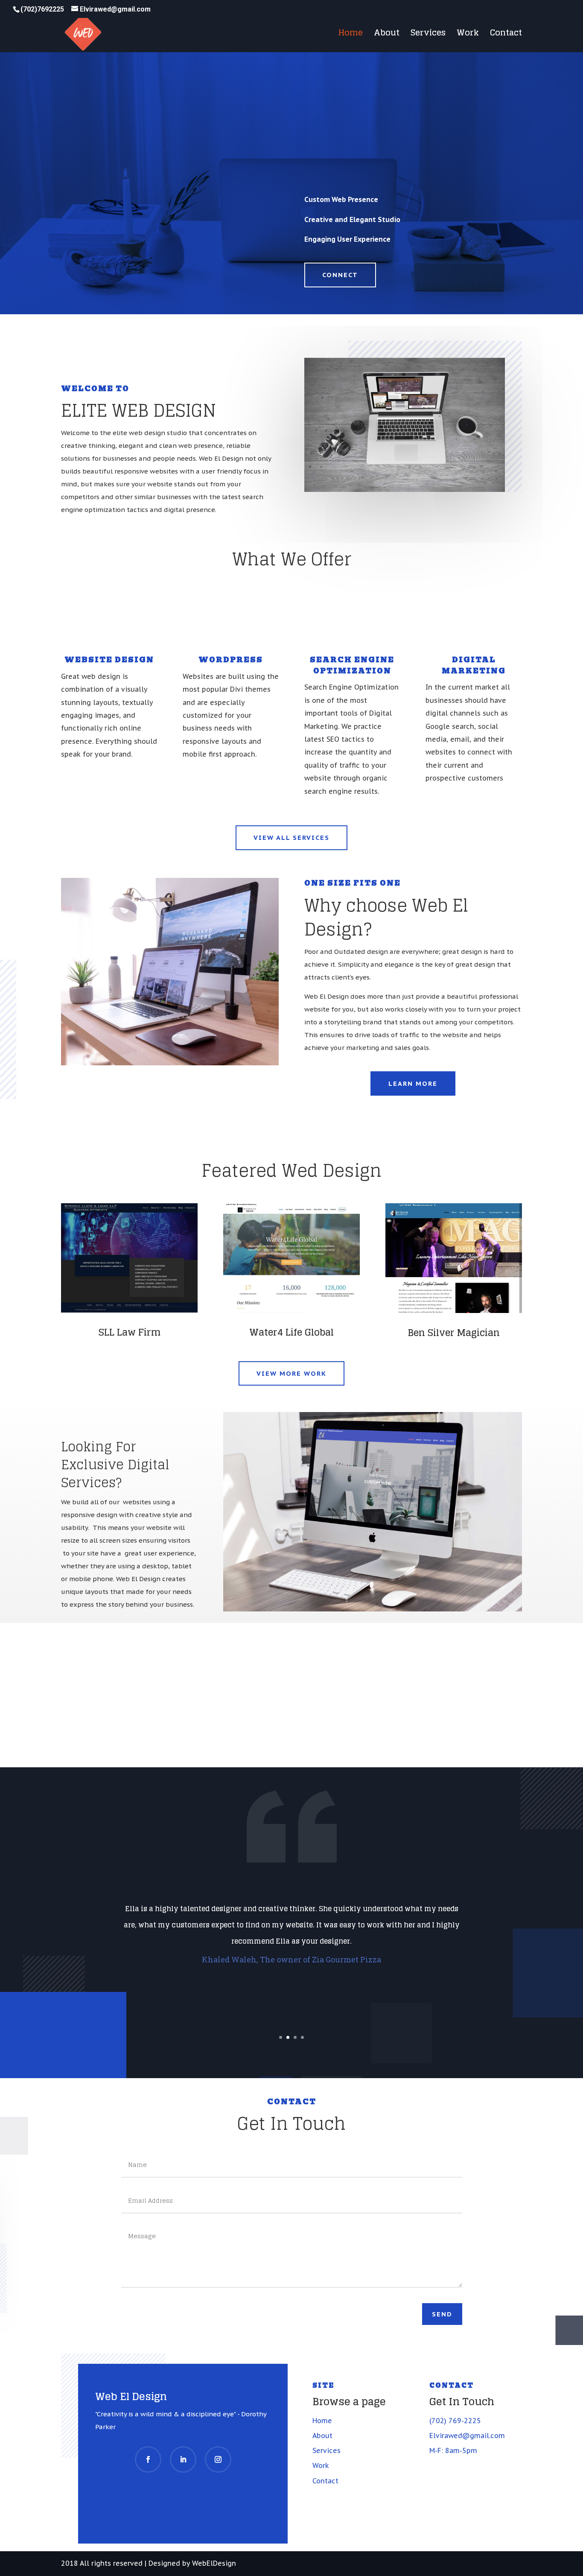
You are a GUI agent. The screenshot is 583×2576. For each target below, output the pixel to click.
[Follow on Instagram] (218, 2459)
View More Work (291, 1373)
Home (351, 35)
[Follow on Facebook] (148, 2459)
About (387, 35)
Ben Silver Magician (454, 1333)
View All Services (291, 838)
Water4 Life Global (291, 1332)
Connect (340, 275)
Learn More (413, 1083)
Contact (506, 35)
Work (468, 35)
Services (428, 35)
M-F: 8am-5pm (453, 2450)
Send (442, 2314)
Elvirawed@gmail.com (467, 2436)
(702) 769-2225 (455, 2421)
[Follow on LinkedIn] (183, 2459)
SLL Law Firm (130, 1332)
